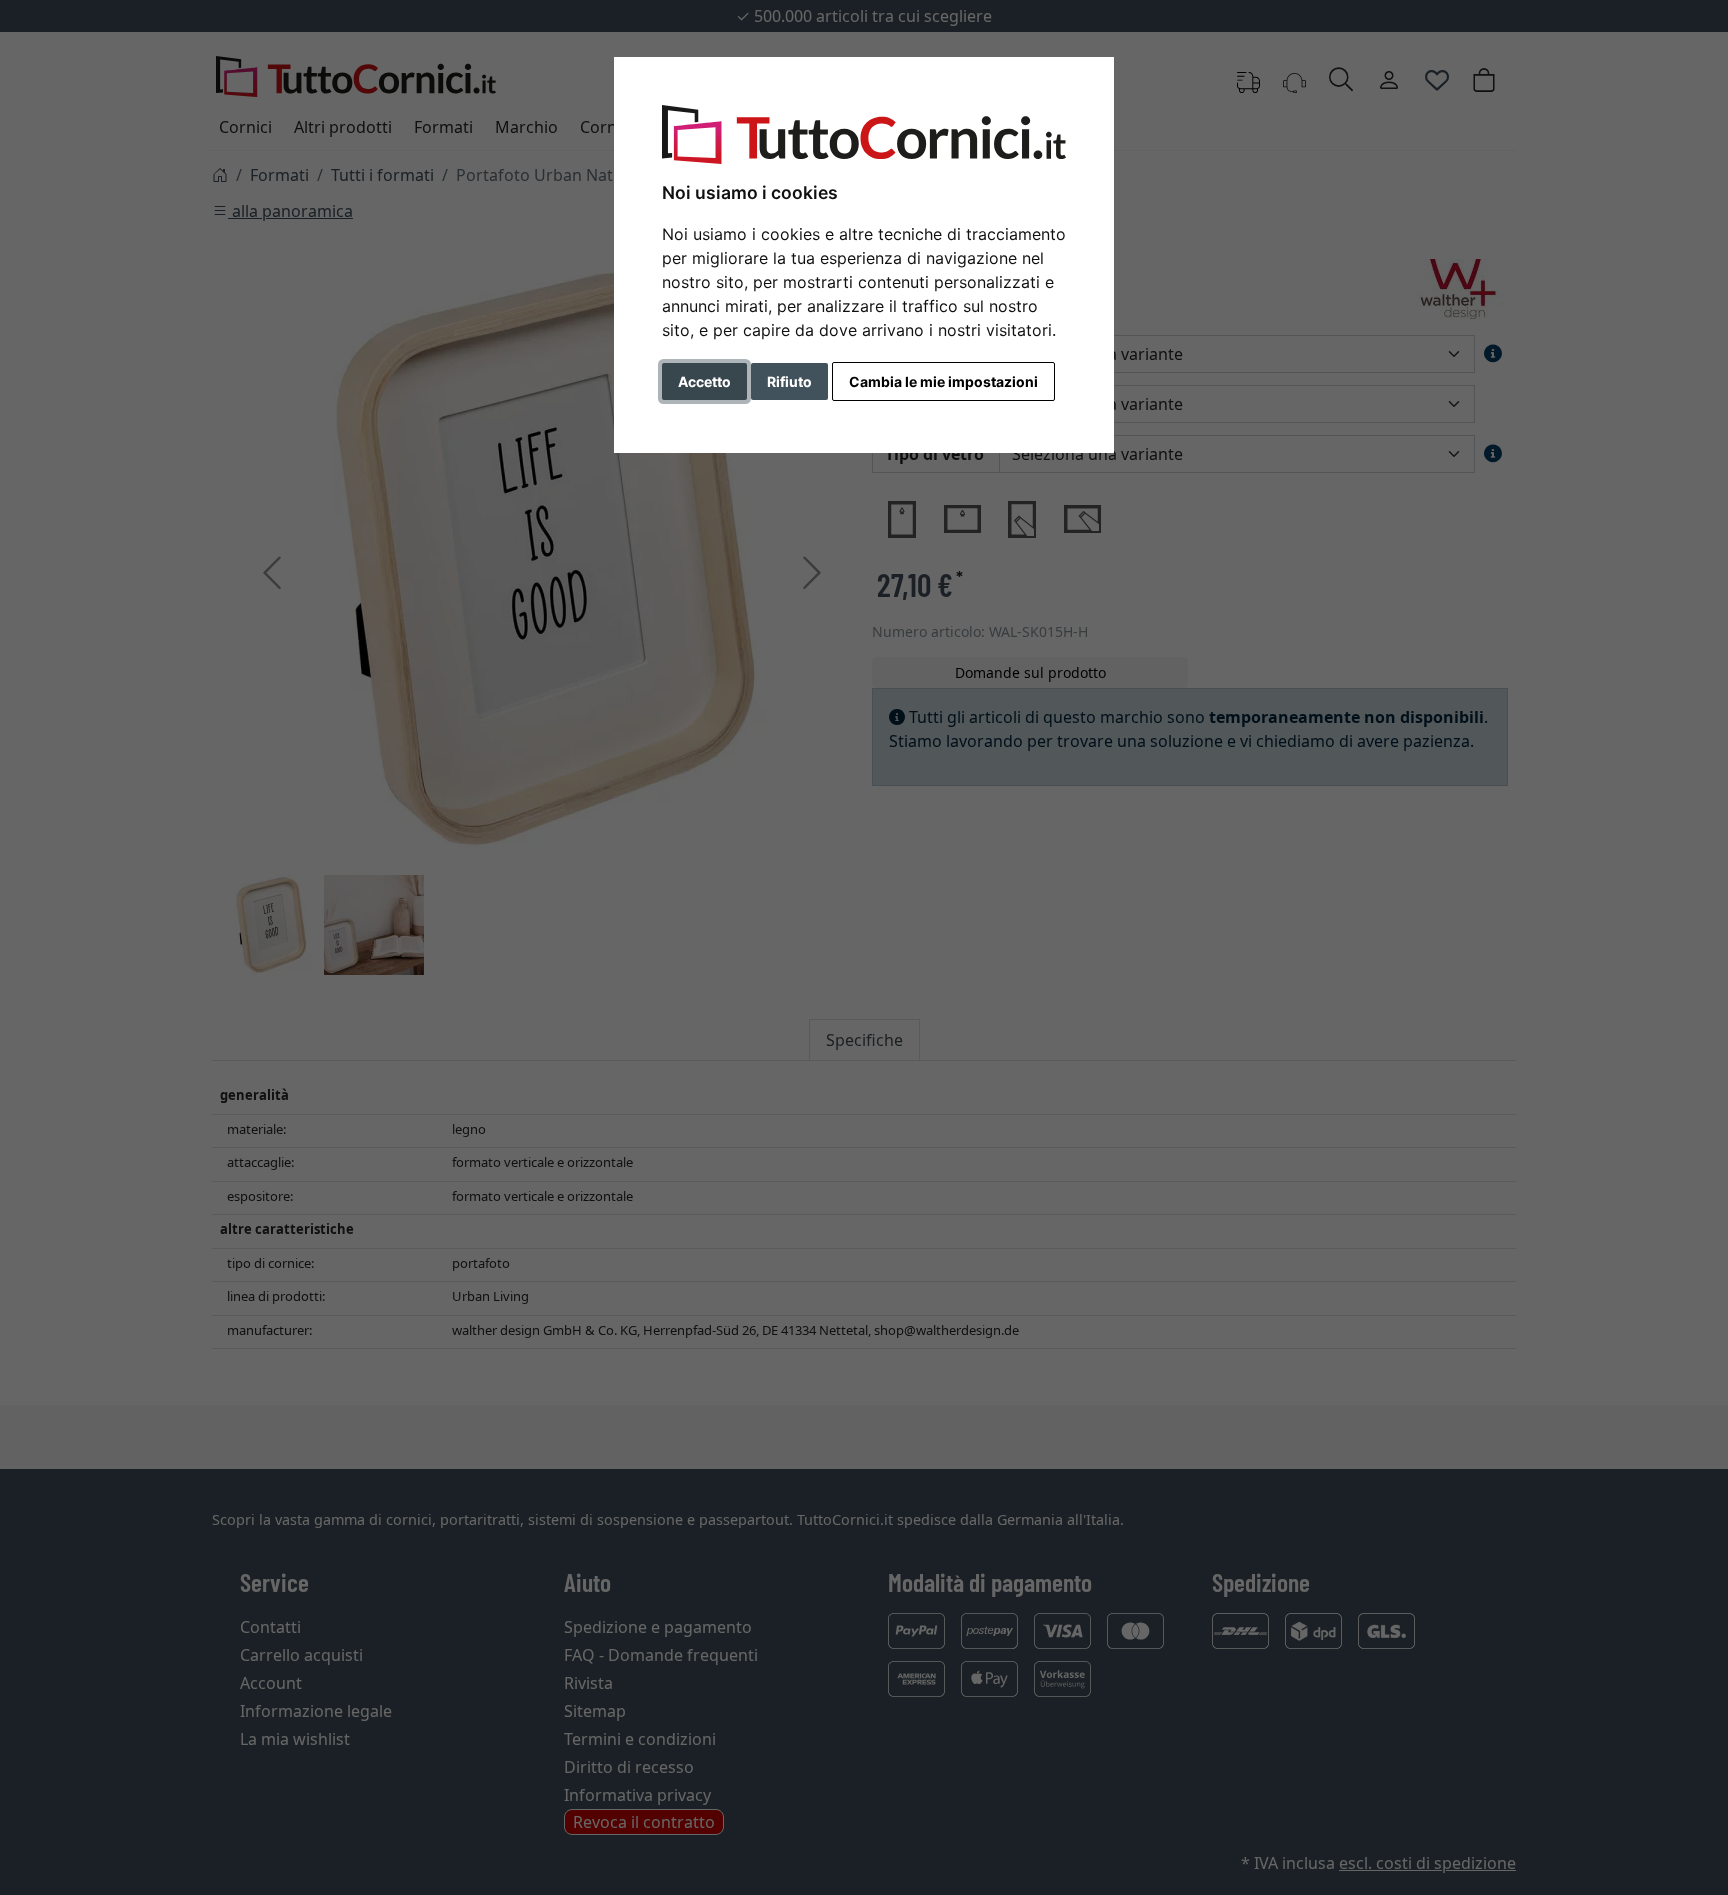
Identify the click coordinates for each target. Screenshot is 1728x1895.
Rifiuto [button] (789, 381)
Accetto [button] (704, 381)
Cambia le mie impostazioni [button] (943, 381)
